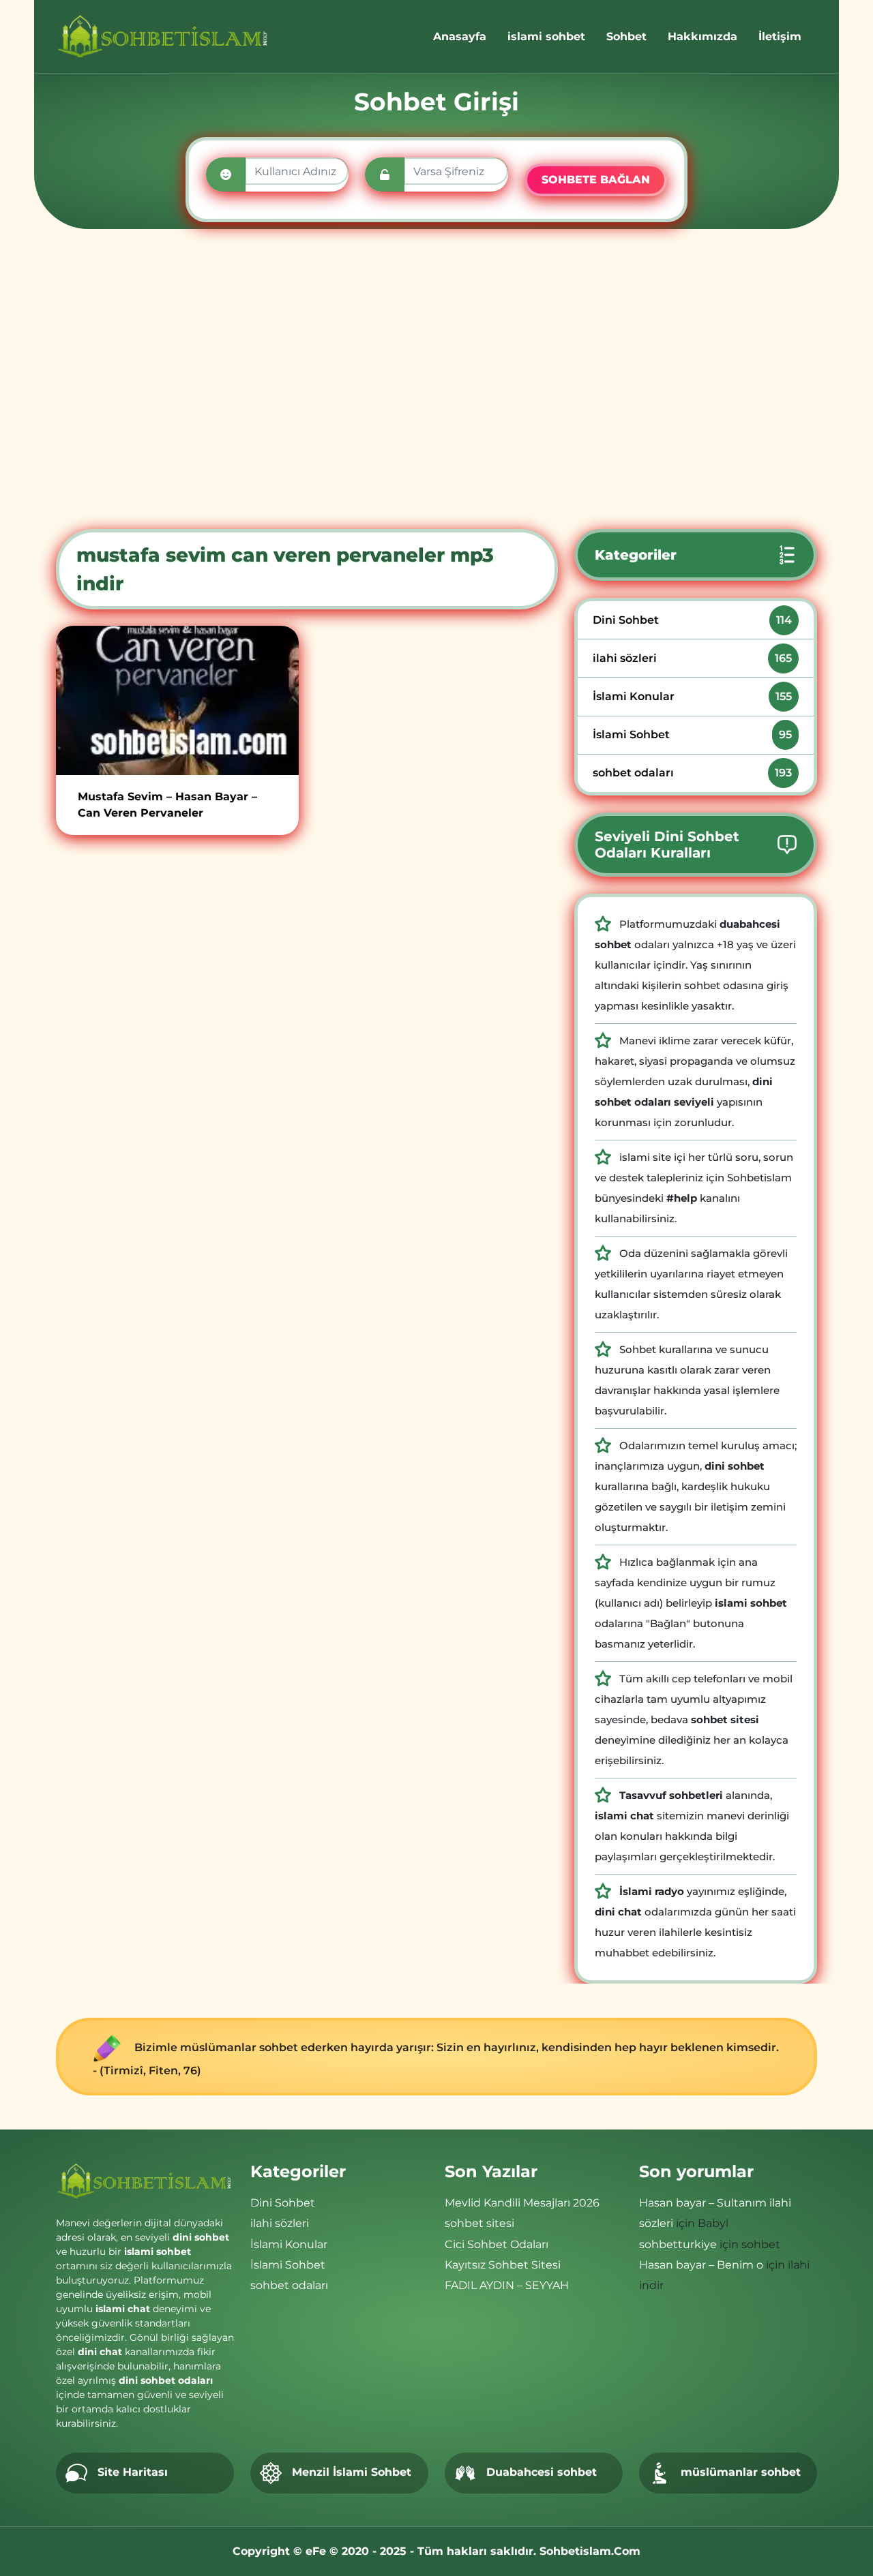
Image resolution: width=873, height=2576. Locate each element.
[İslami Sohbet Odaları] (163, 36)
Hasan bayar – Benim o (701, 2265)
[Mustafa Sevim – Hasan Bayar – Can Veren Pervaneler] (177, 700)
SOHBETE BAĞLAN (596, 180)
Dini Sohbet (692, 620)
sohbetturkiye (678, 2244)
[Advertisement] (436, 379)
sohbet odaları (692, 773)
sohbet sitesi (479, 2223)
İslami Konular (692, 696)
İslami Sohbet (692, 734)
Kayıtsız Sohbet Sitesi (503, 2265)
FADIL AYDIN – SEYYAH (507, 2285)
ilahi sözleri (692, 658)
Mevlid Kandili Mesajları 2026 (522, 2203)
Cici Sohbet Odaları (497, 2244)
